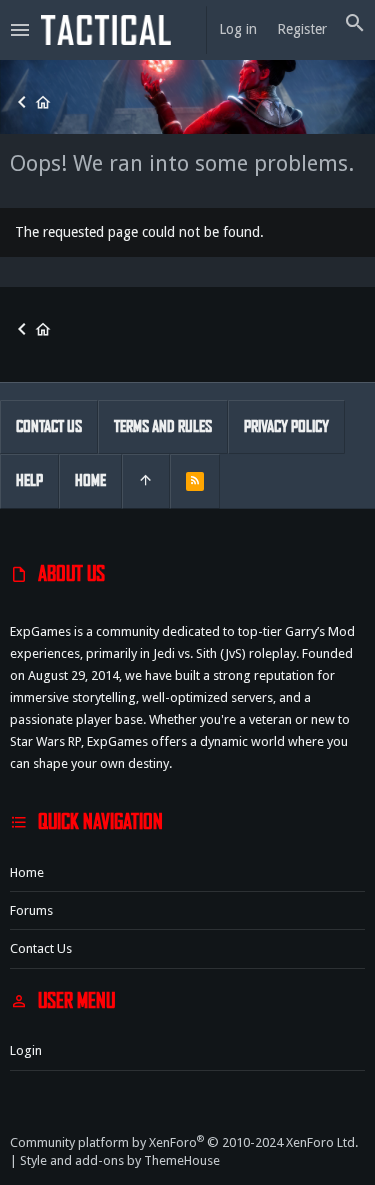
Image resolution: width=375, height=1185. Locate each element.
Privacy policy (286, 426)
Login (26, 1050)
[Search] (355, 24)
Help (29, 480)
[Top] (146, 481)
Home (27, 872)
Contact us (41, 948)
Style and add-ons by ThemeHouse (120, 1160)
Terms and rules (163, 426)
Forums (31, 910)
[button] (20, 30)
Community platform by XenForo (184, 1142)
